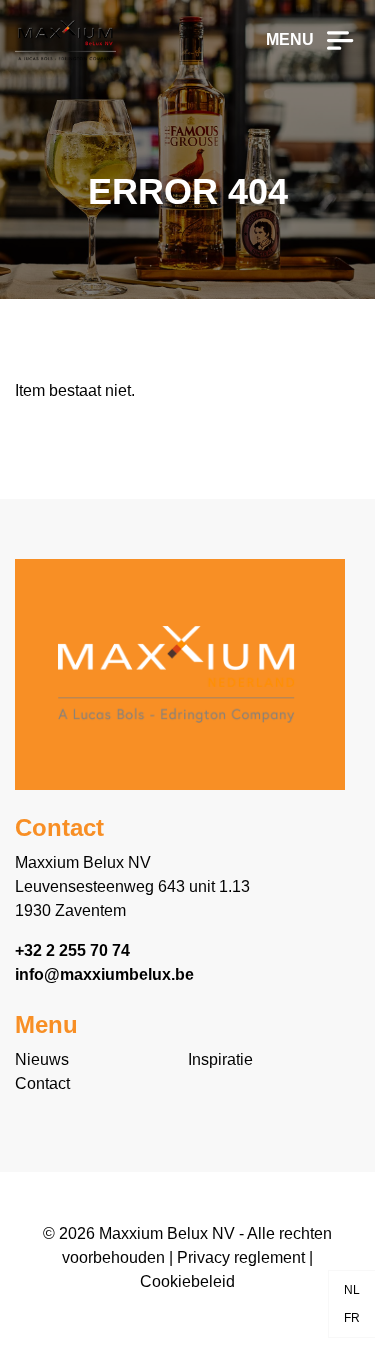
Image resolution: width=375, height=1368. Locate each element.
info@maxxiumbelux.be (104, 974)
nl (352, 1290)
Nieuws (42, 1059)
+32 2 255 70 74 (72, 950)
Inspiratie (220, 1059)
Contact (42, 1083)
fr (352, 1318)
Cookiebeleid (187, 1281)
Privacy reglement (241, 1257)
